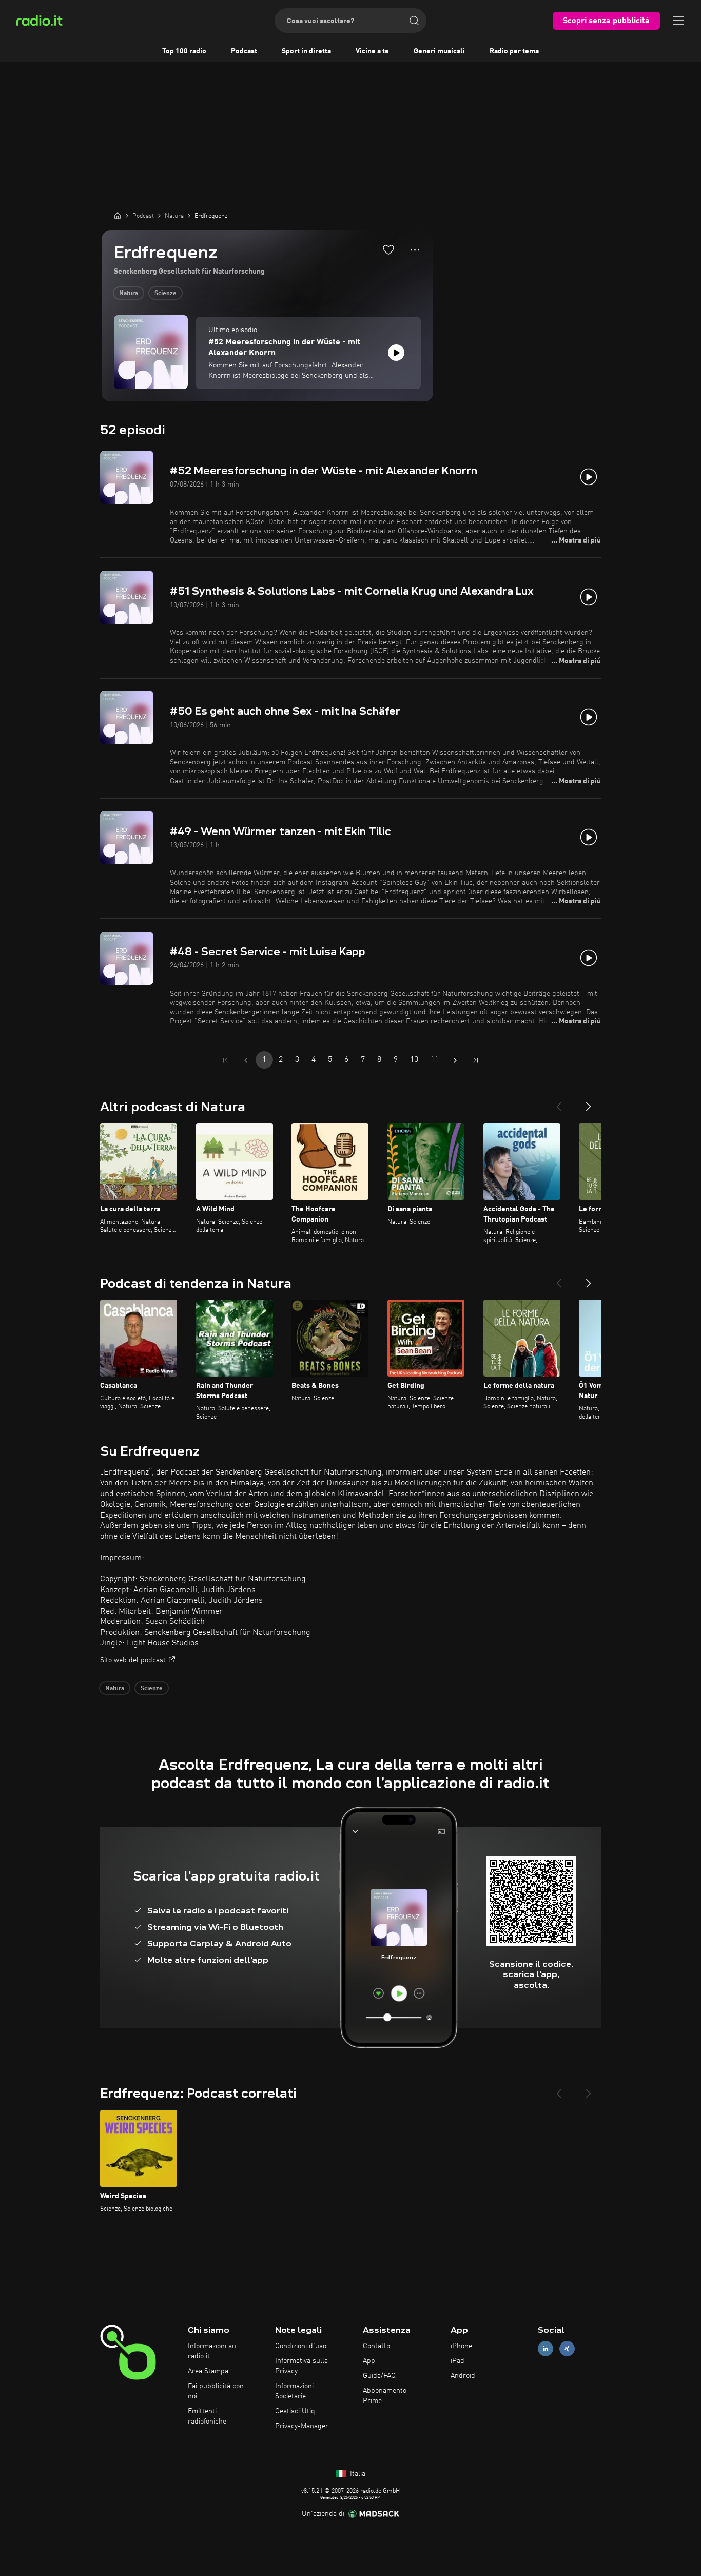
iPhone (461, 2346)
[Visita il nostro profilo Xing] (567, 2349)
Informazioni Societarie (294, 2391)
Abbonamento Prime (385, 2396)
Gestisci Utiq (295, 2411)
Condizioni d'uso (301, 2346)
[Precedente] (559, 1102)
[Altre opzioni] (415, 250)
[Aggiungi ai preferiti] (388, 249)
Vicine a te (372, 51)
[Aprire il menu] (678, 21)
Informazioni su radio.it (212, 2351)
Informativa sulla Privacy (301, 2366)
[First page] (225, 1060)
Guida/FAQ (379, 2376)
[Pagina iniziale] (118, 216)
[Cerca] (414, 21)
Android (463, 2376)
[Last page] (476, 1060)
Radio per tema (514, 51)
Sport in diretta (306, 51)
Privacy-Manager (302, 2426)
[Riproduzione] (396, 353)
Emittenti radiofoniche (207, 2416)
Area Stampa (208, 2371)
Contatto (376, 2346)
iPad (457, 2361)
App (369, 2361)
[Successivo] (589, 1102)
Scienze (165, 294)
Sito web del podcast (133, 1660)
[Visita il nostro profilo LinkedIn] (546, 2349)
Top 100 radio (184, 51)
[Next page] (455, 1060)
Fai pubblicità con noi (216, 2391)
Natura (129, 294)
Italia (357, 2474)
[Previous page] (246, 1060)
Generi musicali (439, 51)
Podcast (244, 51)
